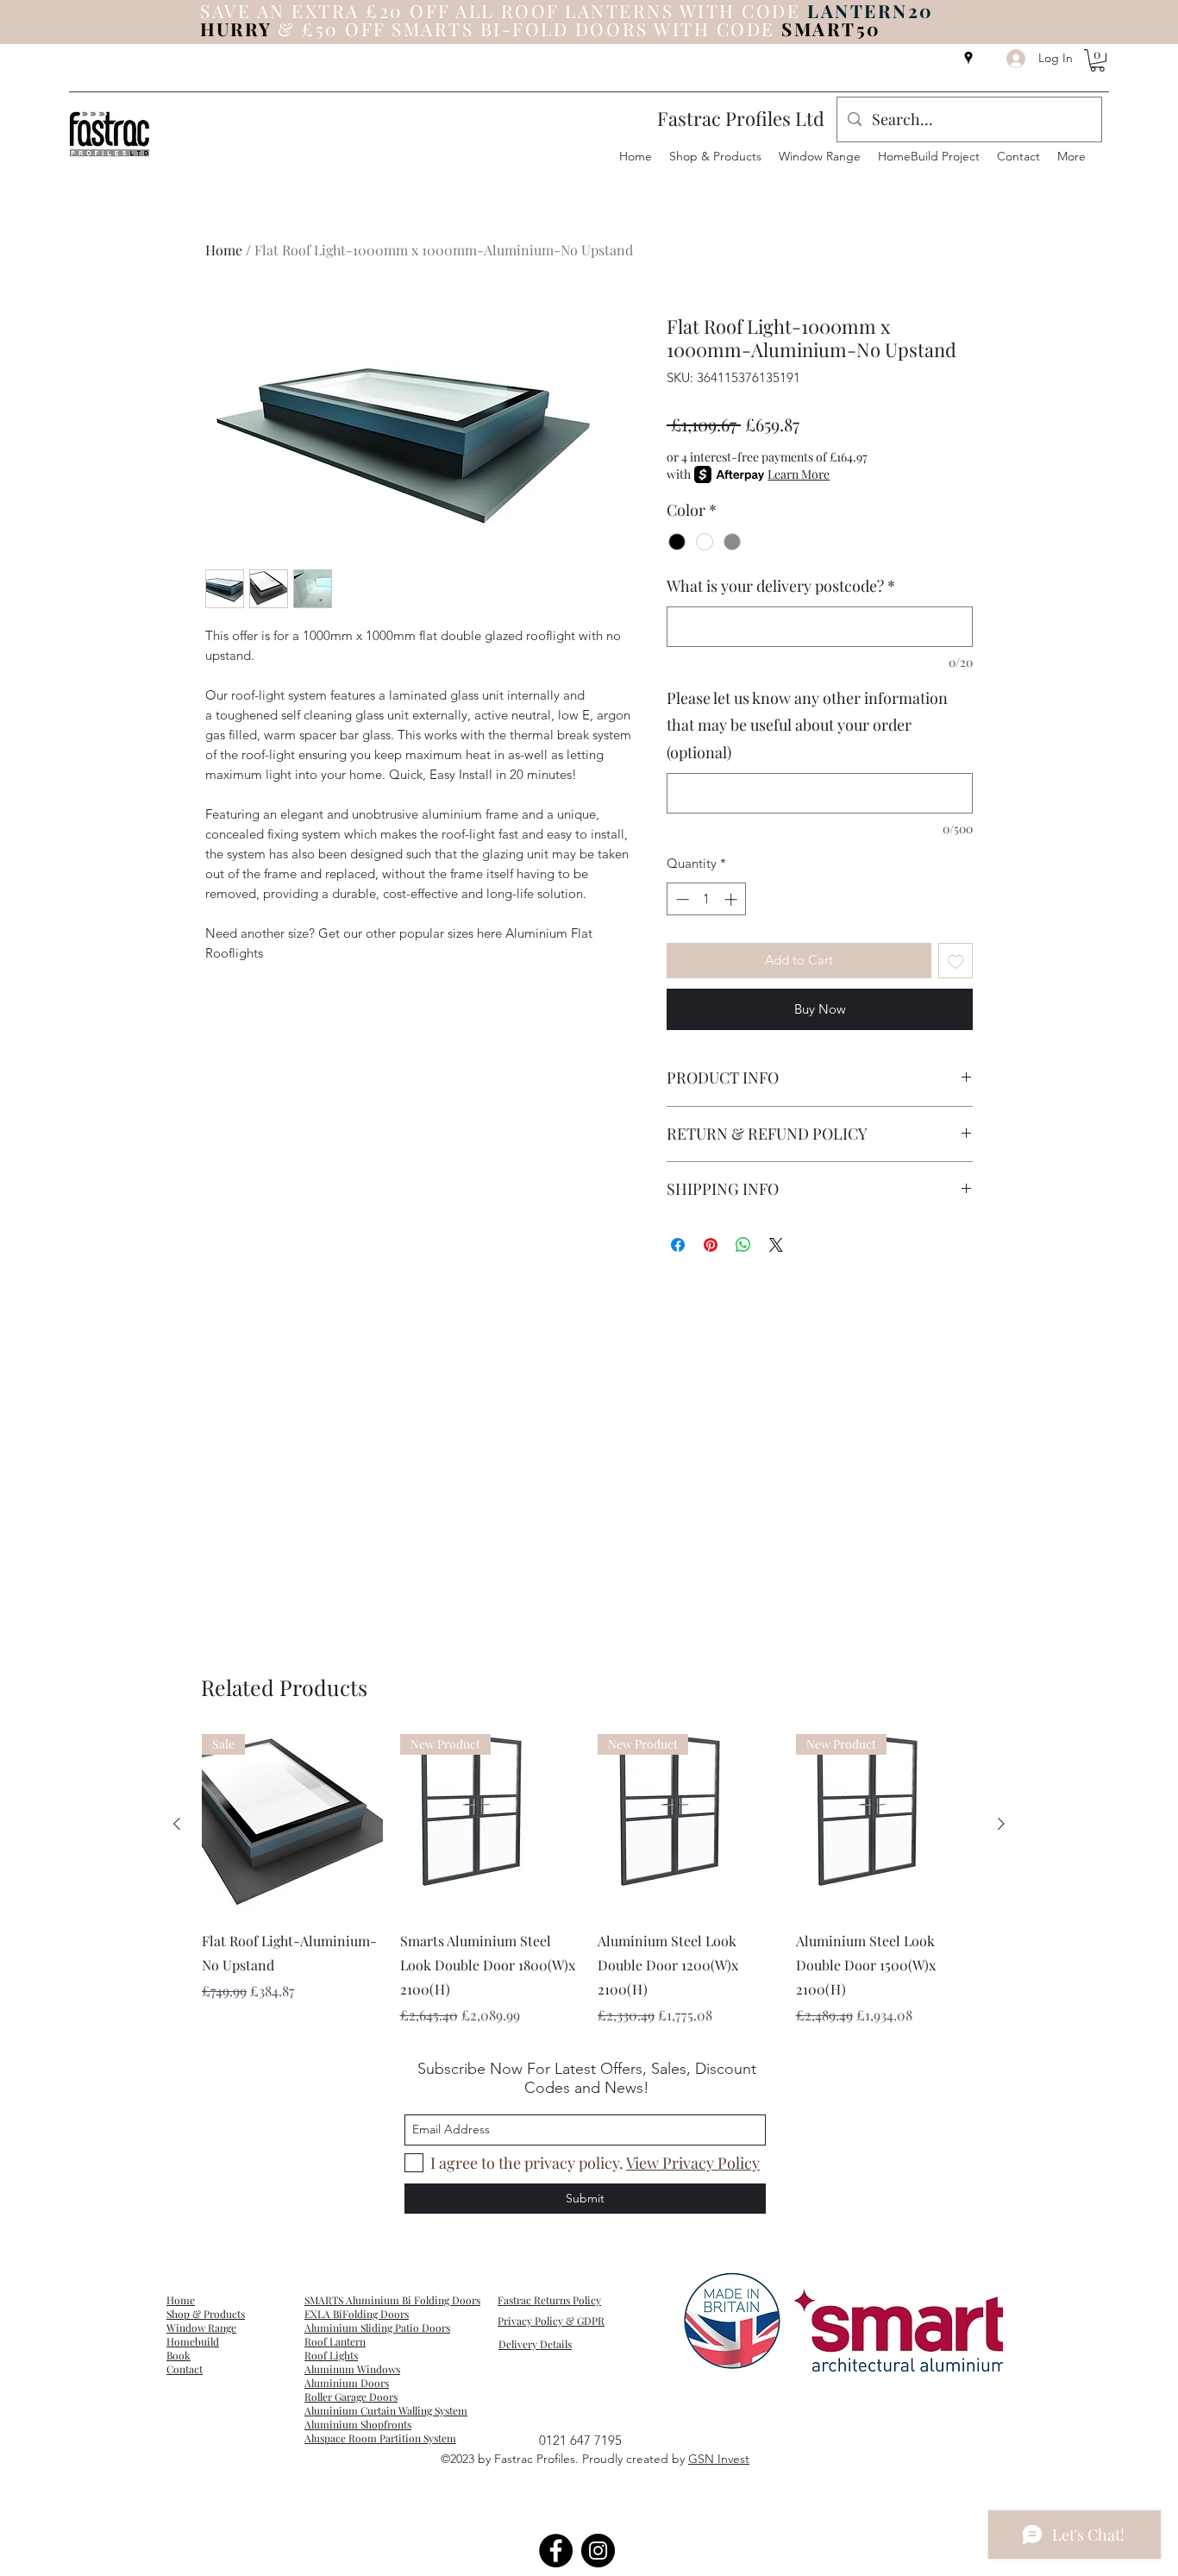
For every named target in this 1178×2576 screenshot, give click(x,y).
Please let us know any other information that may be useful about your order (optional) (807, 725)
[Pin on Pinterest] (711, 1245)
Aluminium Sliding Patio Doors (377, 2328)
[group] (589, 1880)
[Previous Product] (177, 1824)
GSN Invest (719, 2459)
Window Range (201, 2328)
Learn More (799, 474)
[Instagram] (598, 2551)
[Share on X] (776, 1245)
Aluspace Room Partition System (380, 2438)
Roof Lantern (335, 2341)
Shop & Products (206, 2314)
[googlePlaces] (968, 58)
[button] (1097, 60)
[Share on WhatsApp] (743, 1245)
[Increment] (733, 899)
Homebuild (193, 2341)
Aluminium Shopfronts (358, 2424)
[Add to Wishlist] (956, 961)
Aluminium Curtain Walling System (386, 2410)
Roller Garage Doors (351, 2397)
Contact (185, 2369)
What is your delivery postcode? (781, 586)
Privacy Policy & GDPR (551, 2321)
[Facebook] (556, 2551)
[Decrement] (681, 899)
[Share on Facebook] (678, 1245)
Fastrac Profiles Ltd (741, 118)
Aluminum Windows (352, 2369)
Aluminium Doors (347, 2383)
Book (179, 2355)
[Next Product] (1001, 1824)
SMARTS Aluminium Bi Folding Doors (392, 2300)
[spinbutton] (707, 899)
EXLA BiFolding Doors (357, 2314)
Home (224, 250)
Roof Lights (331, 2355)
